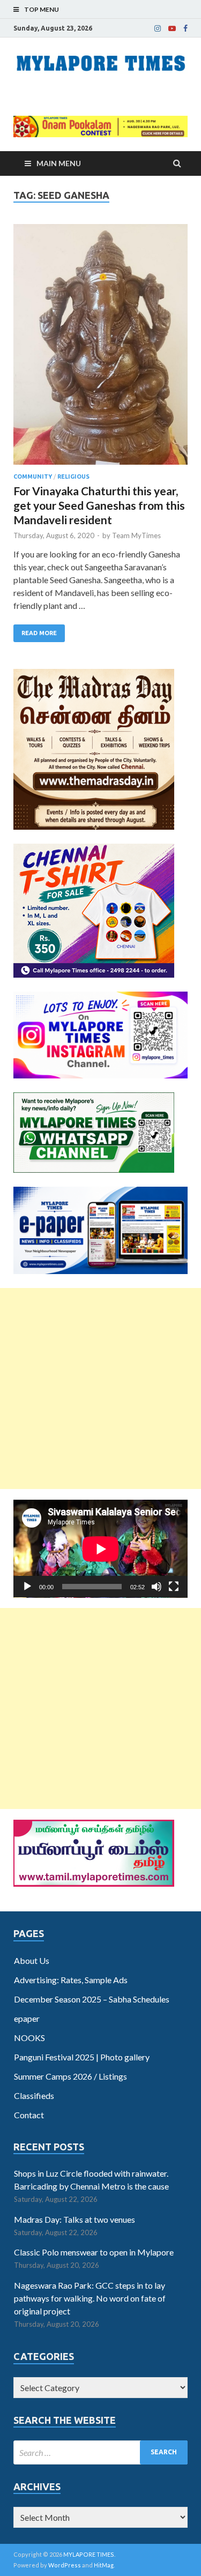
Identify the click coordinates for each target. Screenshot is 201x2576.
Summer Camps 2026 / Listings (70, 2076)
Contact (29, 2115)
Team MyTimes (136, 535)
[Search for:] (100, 2452)
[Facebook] (185, 28)
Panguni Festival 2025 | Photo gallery (82, 2057)
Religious (73, 477)
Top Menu (42, 9)
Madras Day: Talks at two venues (75, 2219)
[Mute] (157, 1587)
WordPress (65, 2565)
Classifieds (34, 2095)
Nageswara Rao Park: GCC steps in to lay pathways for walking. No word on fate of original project (90, 2298)
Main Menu (59, 163)
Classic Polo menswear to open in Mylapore (94, 2252)
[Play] (27, 1587)
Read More (39, 633)
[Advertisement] (100, 1388)
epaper (27, 2018)
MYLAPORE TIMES (89, 2554)
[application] (100, 1549)
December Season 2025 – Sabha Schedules (92, 1999)
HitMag (104, 2565)
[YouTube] (172, 28)
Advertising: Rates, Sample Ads (71, 1980)
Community (33, 477)
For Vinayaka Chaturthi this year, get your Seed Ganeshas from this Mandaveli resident (99, 505)
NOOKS (29, 2038)
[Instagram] (158, 28)
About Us (32, 1960)
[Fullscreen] (174, 1587)
